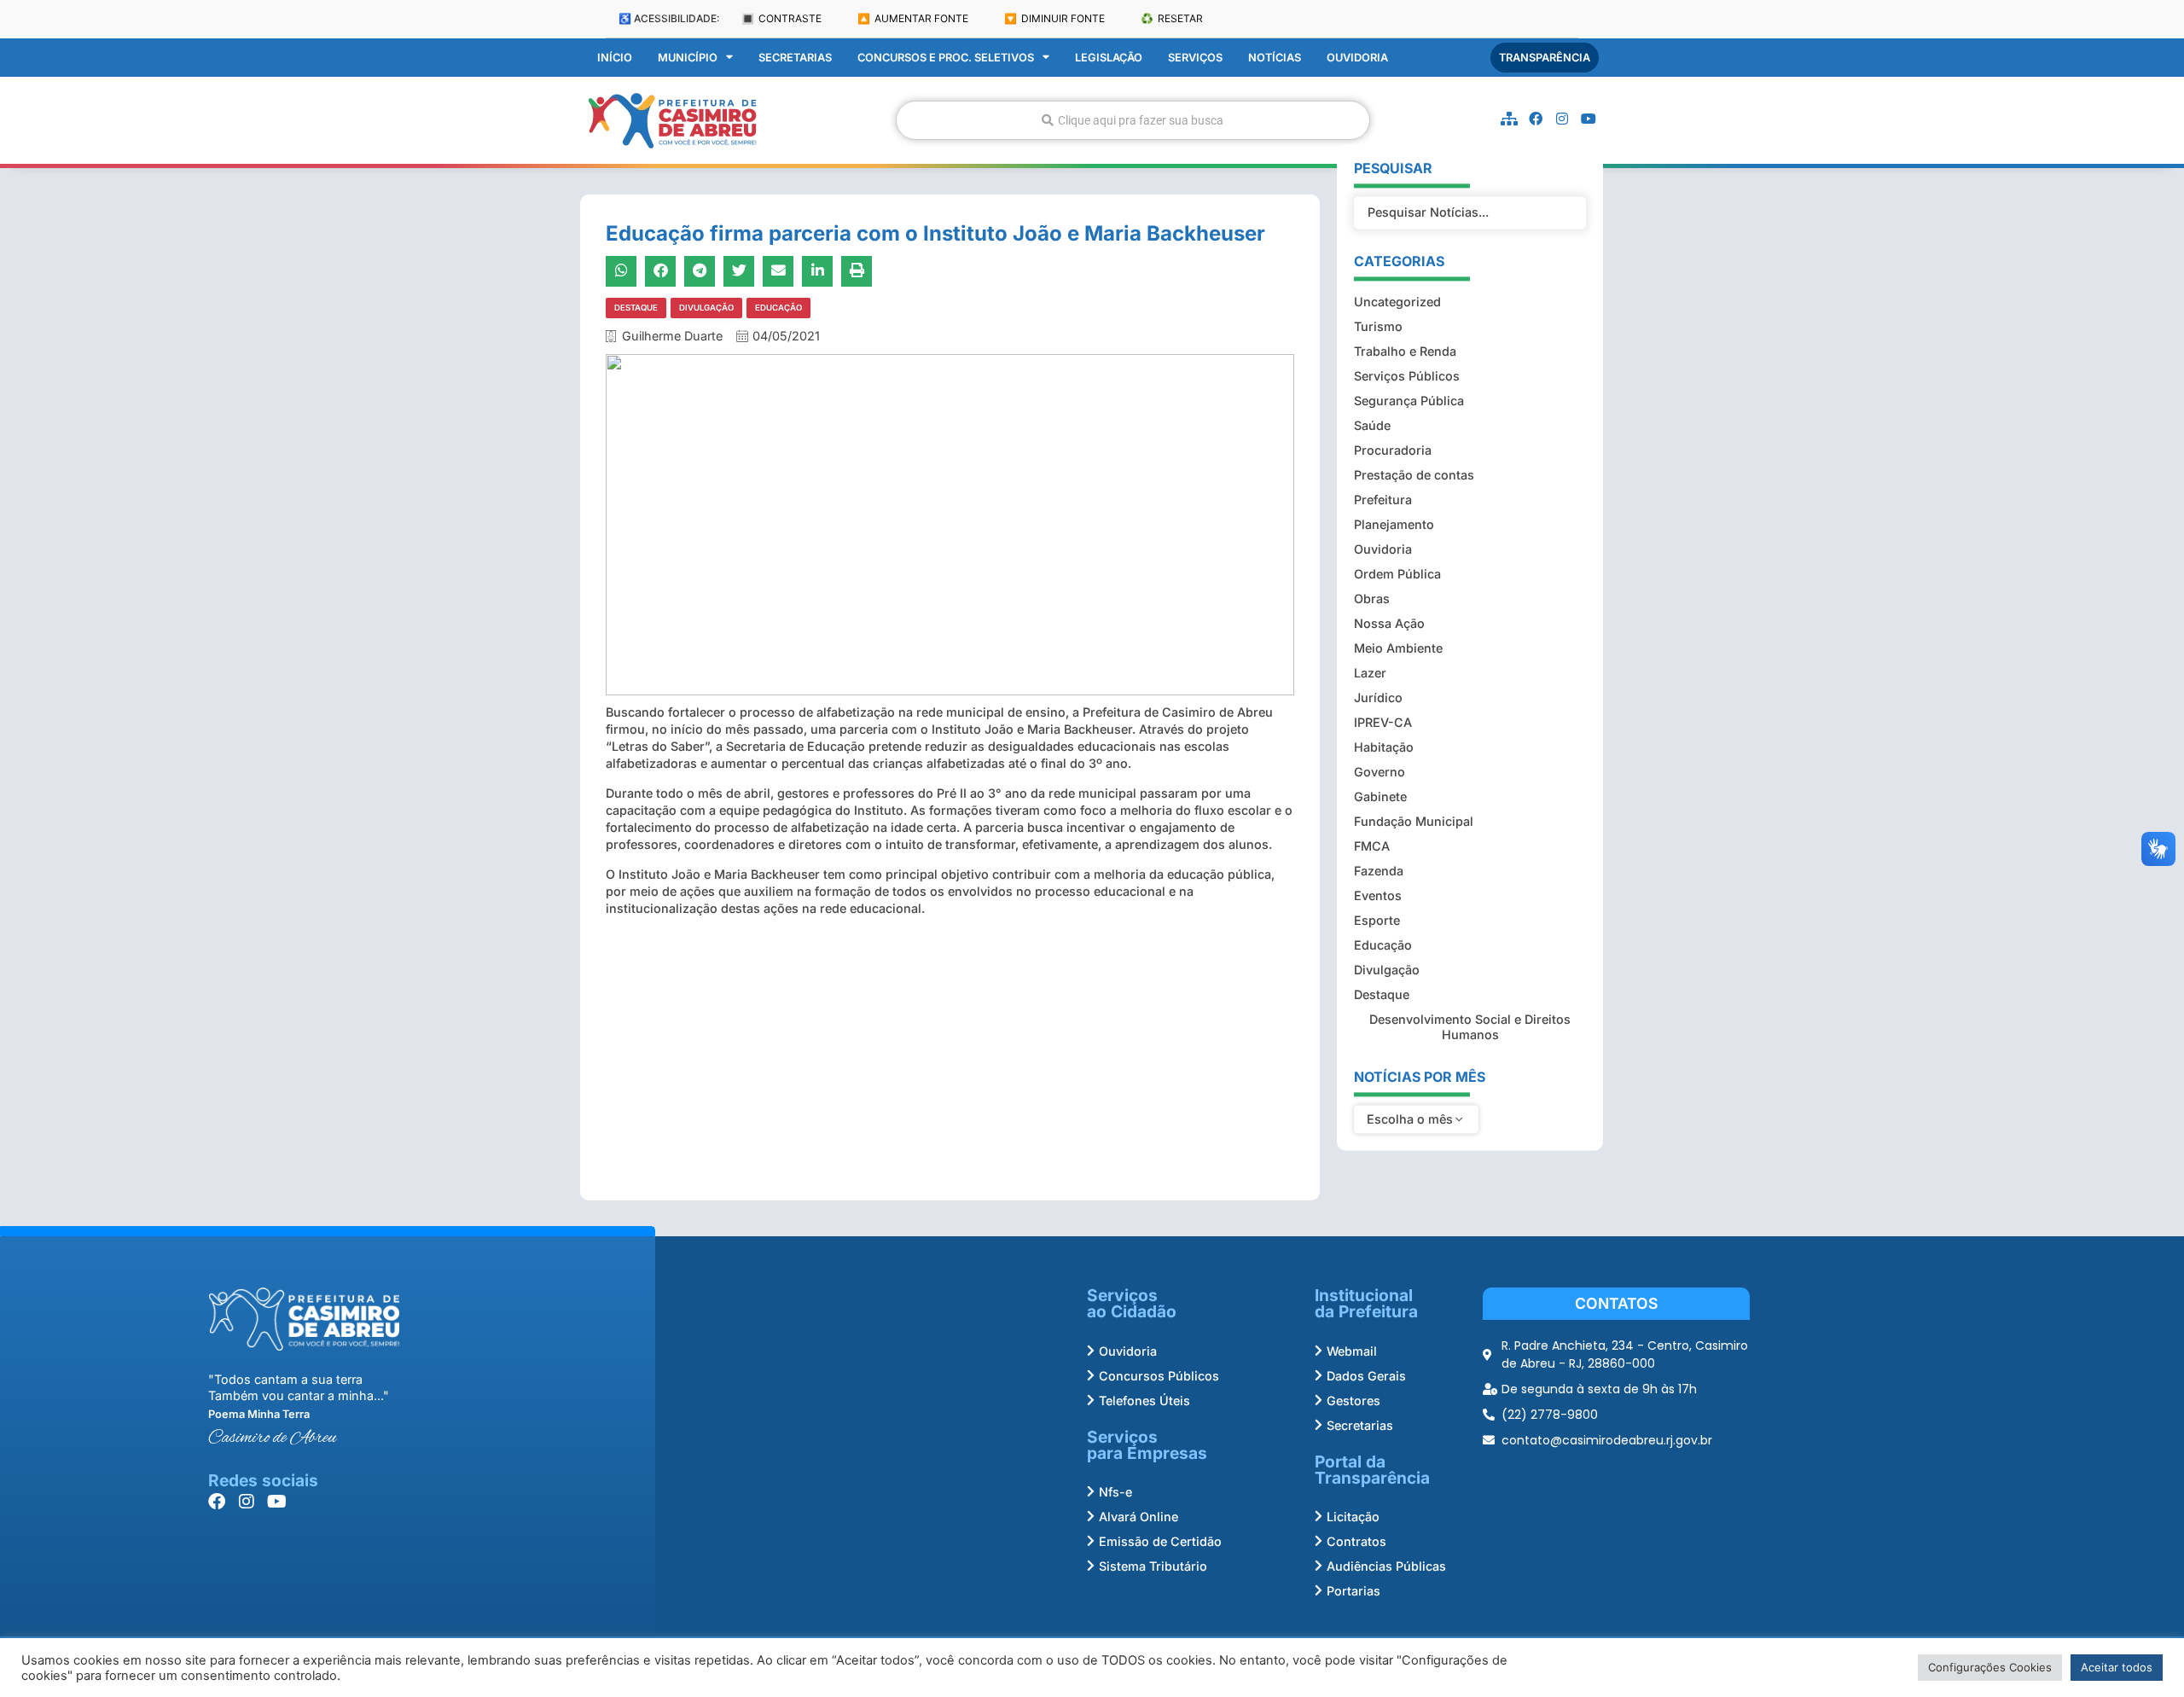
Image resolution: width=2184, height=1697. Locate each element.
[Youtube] (1589, 119)
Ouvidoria (1357, 58)
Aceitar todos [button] (2117, 1667)
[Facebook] (1536, 119)
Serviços (1195, 58)
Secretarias (795, 58)
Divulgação (706, 308)
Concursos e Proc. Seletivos (946, 58)
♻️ (1172, 18)
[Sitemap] (1509, 119)
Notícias (1275, 58)
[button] (621, 271)
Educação (778, 308)
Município (688, 58)
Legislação (1109, 58)
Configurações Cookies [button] (1990, 1667)
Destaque (636, 308)
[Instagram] (1562, 119)
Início (615, 58)
